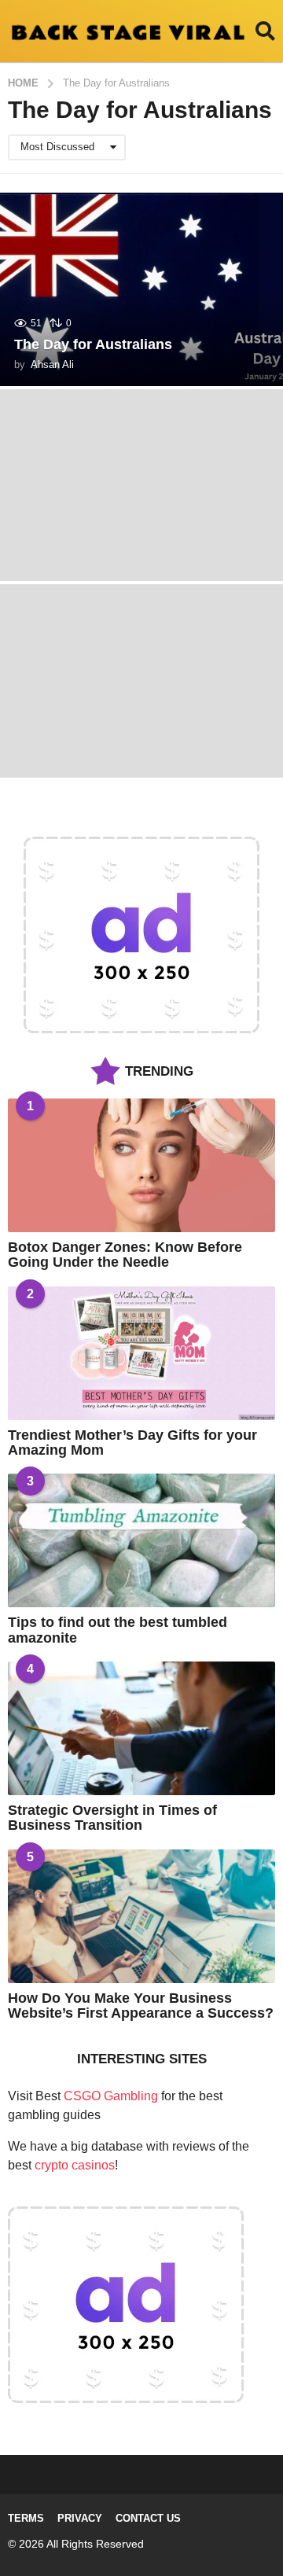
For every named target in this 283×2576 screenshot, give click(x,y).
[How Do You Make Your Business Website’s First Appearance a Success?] (141, 1916)
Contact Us (148, 2518)
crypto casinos (75, 2165)
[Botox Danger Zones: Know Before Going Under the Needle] (141, 1165)
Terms (26, 2518)
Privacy (80, 2518)
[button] (265, 31)
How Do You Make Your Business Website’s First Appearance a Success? (141, 2006)
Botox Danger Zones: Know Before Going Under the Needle (125, 1255)
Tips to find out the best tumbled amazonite (118, 1630)
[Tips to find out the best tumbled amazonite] (141, 1540)
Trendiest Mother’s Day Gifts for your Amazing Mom (132, 1443)
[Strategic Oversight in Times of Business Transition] (141, 1728)
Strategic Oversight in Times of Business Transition (112, 1818)
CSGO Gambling (111, 2096)
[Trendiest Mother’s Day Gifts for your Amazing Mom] (141, 1353)
